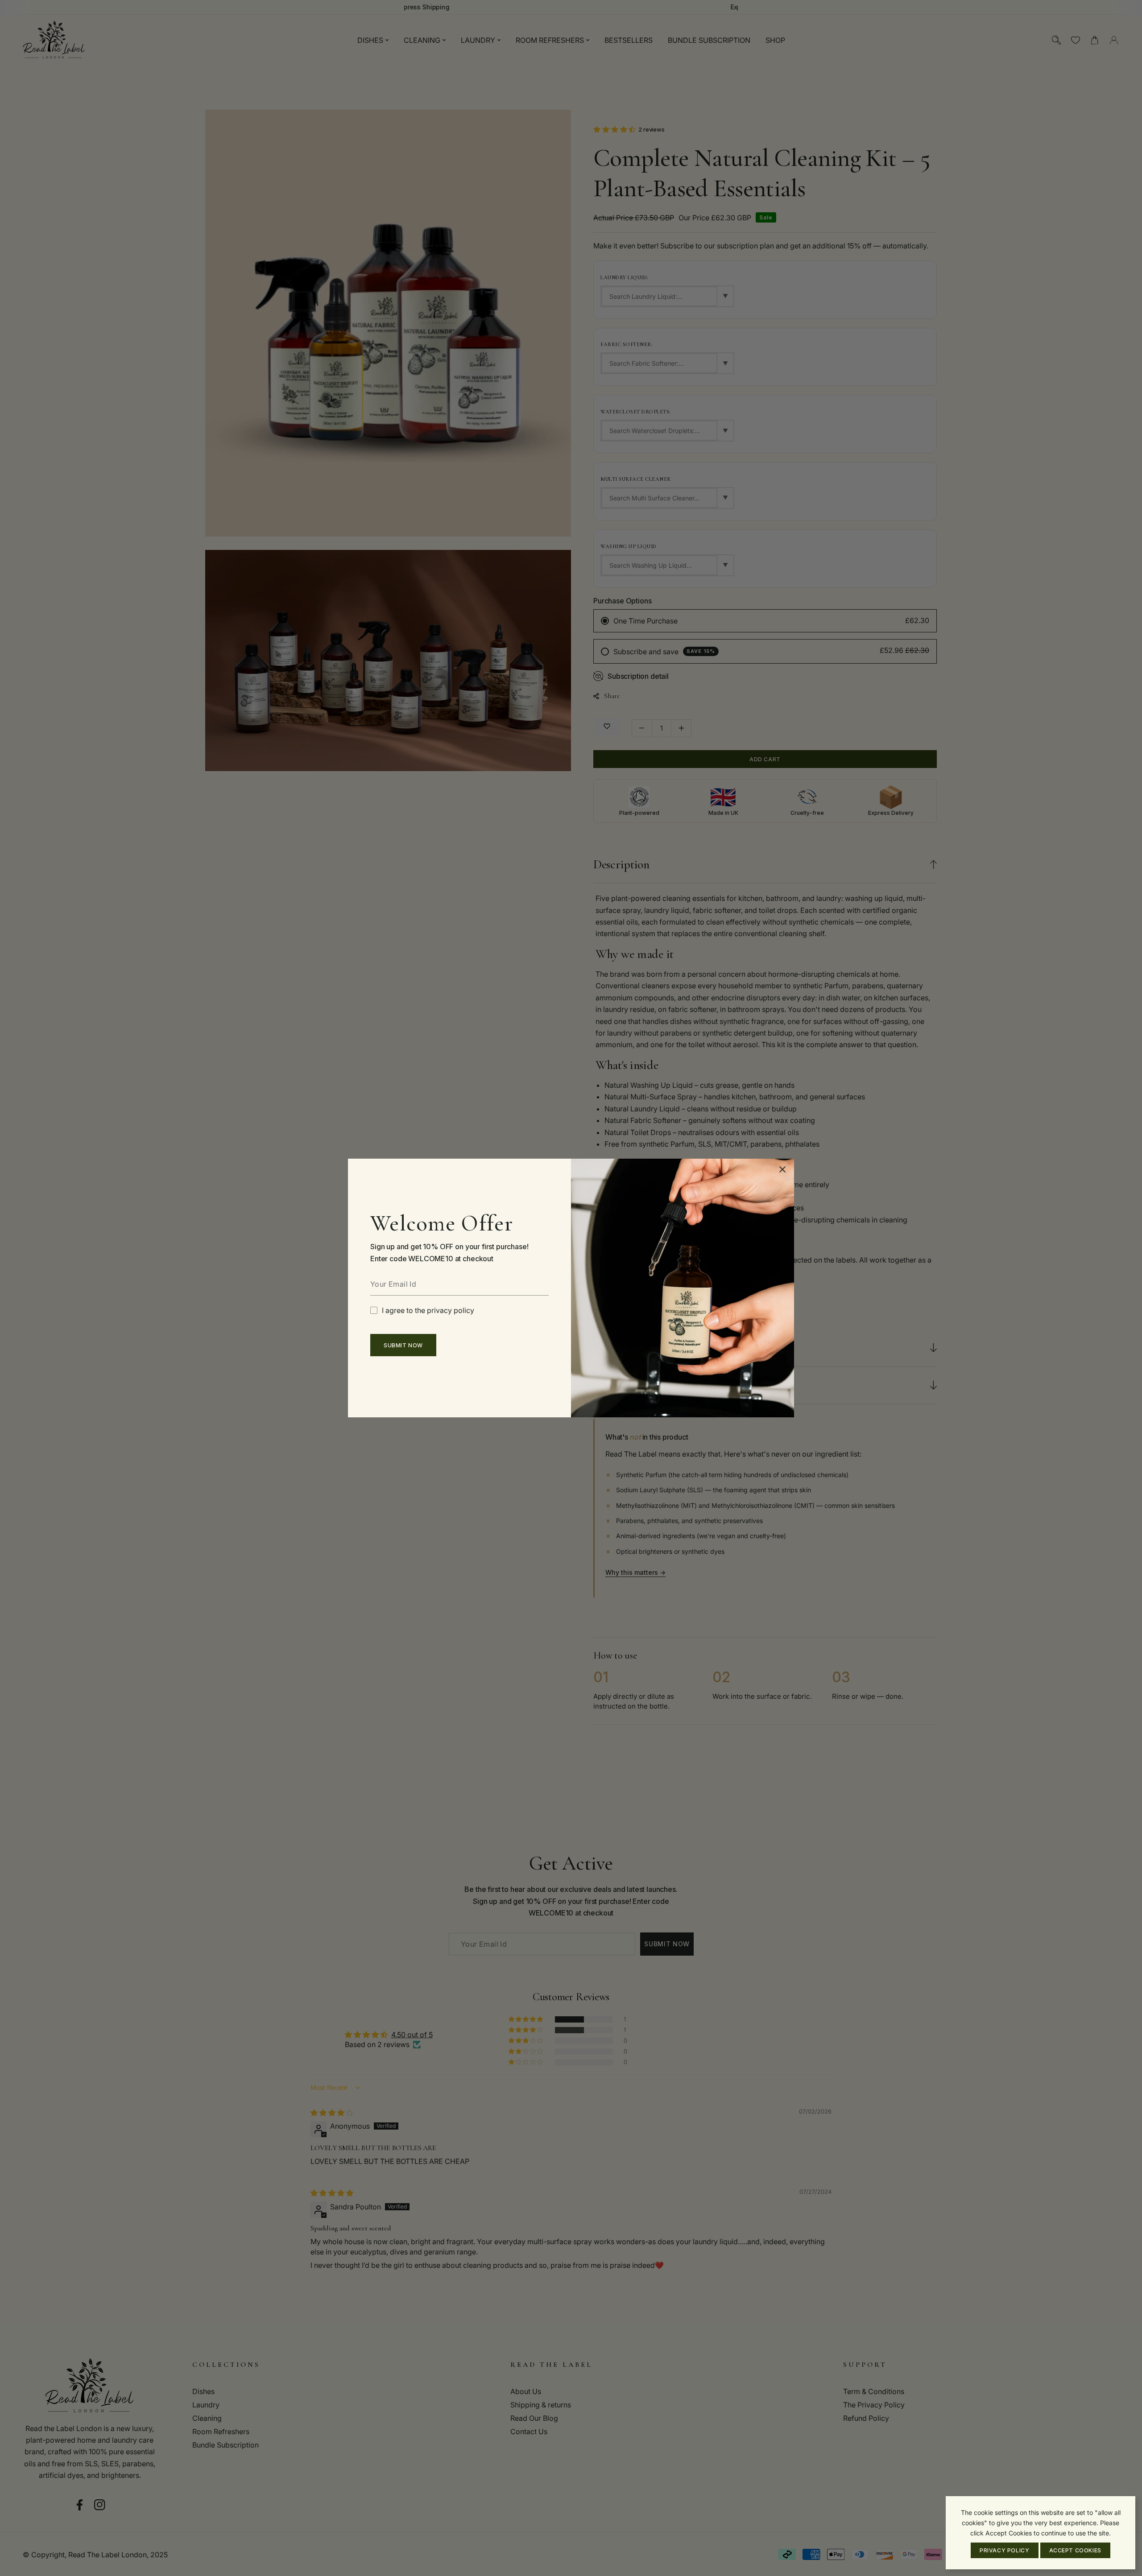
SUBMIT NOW (403, 1345)
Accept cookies (1075, 2550)
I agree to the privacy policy (428, 1310)
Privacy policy (1004, 2550)
